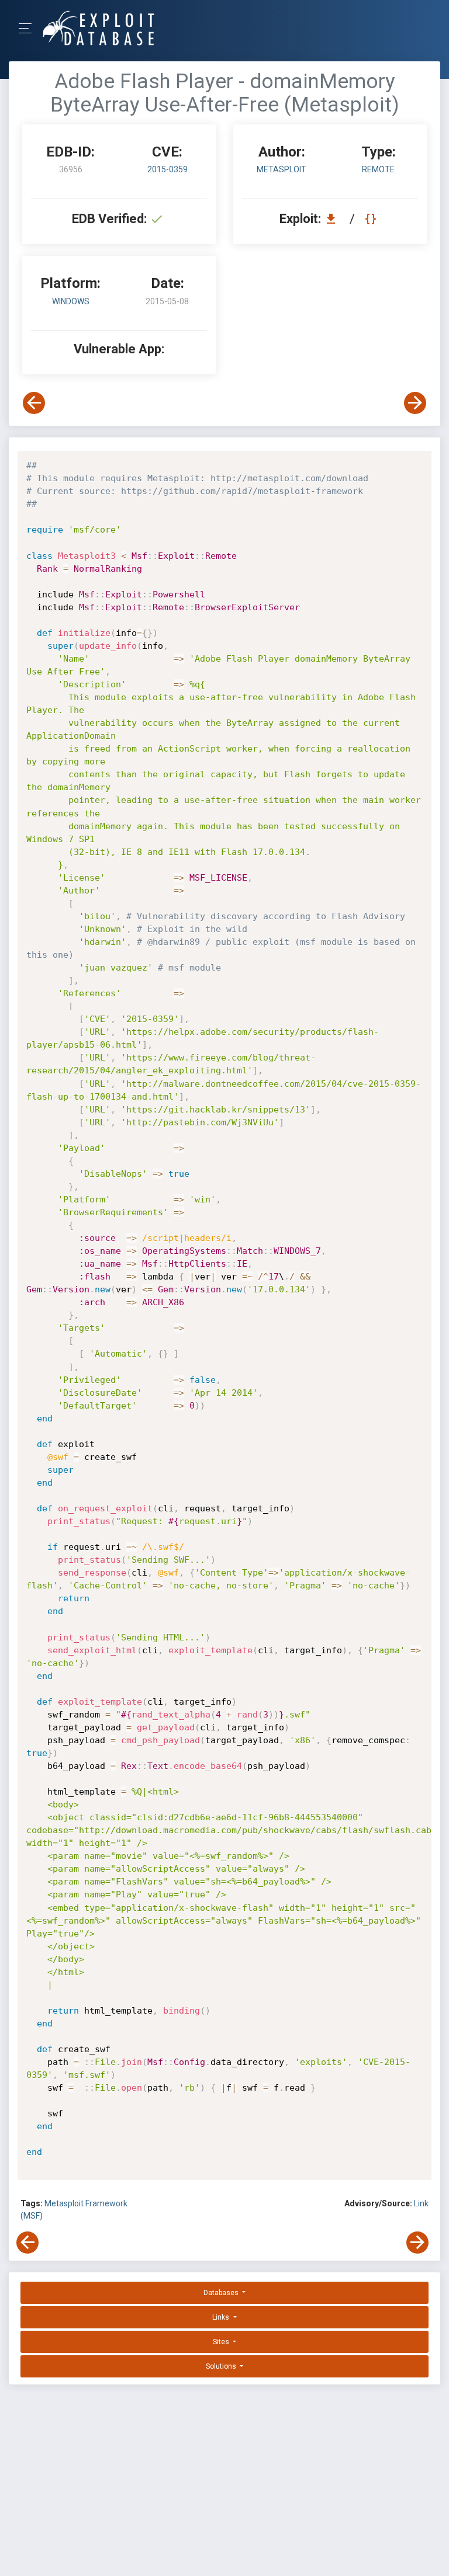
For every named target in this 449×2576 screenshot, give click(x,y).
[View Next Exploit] (415, 403)
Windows (71, 301)
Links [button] (222, 2317)
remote (378, 169)
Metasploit (282, 169)
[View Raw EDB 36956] (372, 219)
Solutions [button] (222, 2366)
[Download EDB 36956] (334, 219)
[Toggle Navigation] (29, 28)
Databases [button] (222, 2293)
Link (421, 2203)
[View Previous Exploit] (34, 403)
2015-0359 (167, 169)
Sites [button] (222, 2342)
